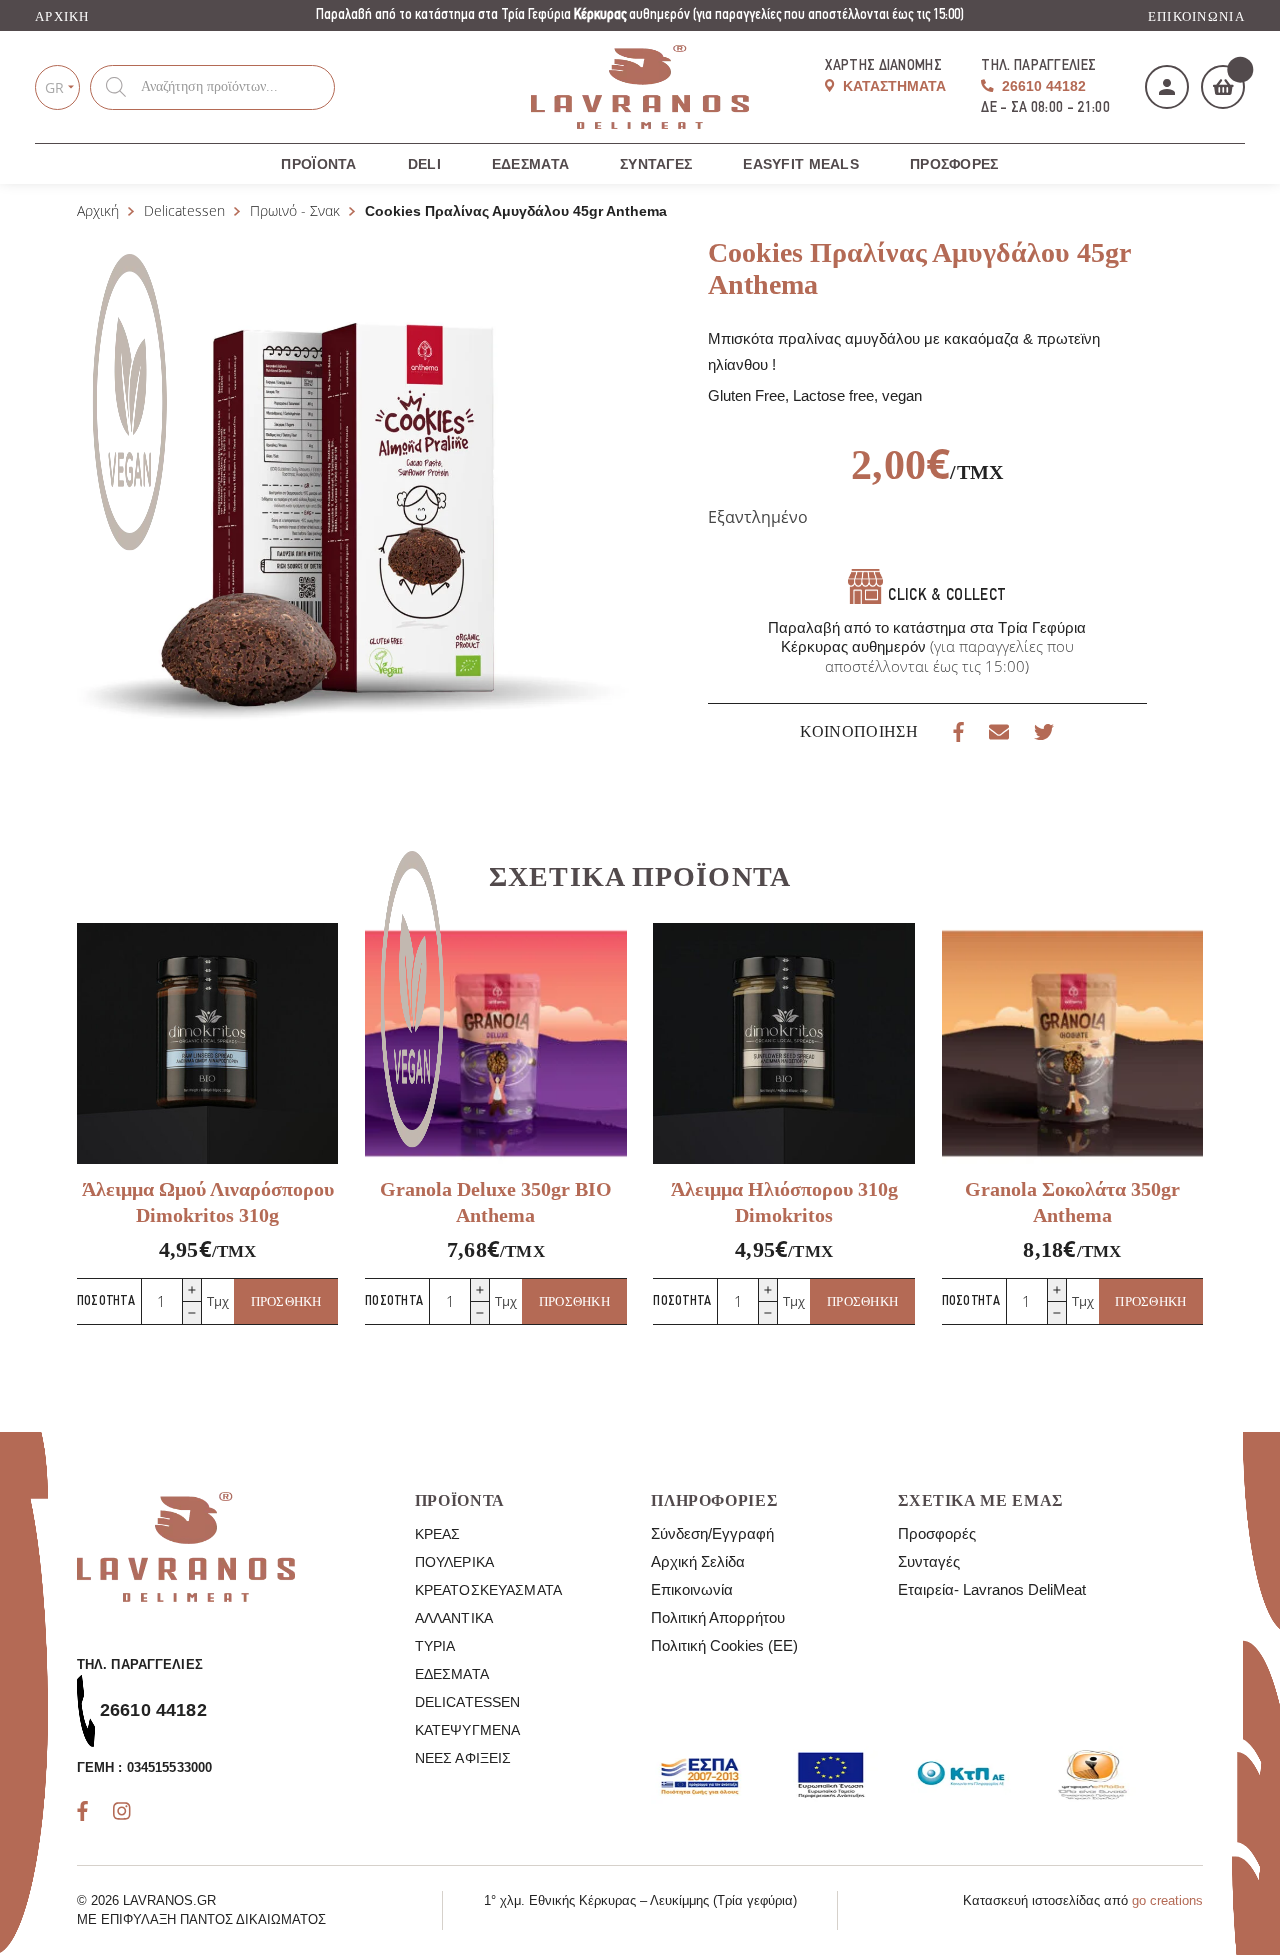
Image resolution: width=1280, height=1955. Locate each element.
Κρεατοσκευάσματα (488, 1590)
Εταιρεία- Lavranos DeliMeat (992, 1589)
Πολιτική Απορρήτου (718, 1617)
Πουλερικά (454, 1562)
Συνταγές (656, 164)
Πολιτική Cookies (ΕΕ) (724, 1645)
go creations (1167, 1900)
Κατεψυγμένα (468, 1730)
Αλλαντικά (454, 1618)
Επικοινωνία (1196, 16)
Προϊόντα (318, 164)
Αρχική (62, 16)
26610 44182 (1042, 86)
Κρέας (438, 1534)
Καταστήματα (892, 86)
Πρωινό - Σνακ (295, 210)
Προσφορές (954, 164)
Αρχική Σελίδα (698, 1561)
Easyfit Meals (801, 164)
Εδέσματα (530, 164)
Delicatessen (184, 210)
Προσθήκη (286, 1301)
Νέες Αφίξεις (463, 1758)
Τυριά (435, 1646)
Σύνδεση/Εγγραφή (712, 1533)
